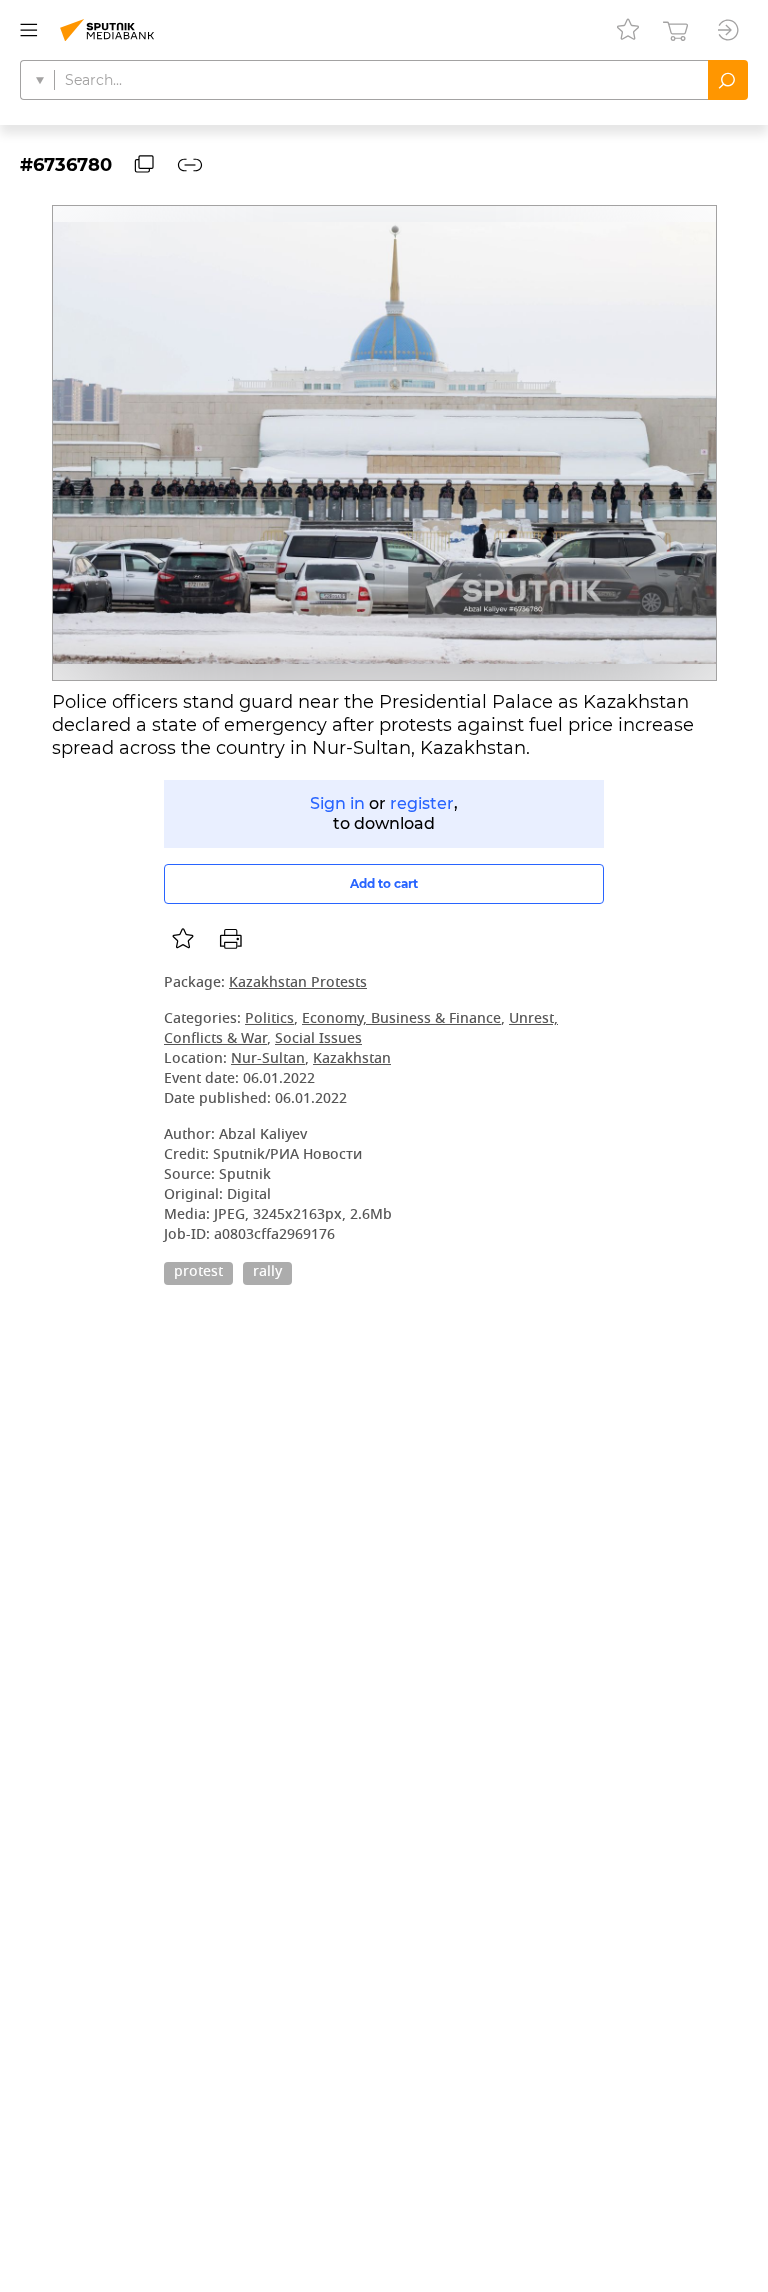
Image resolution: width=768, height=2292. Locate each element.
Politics (269, 1019)
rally (267, 1273)
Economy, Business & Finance (401, 1019)
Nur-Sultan (268, 1059)
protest (198, 1273)
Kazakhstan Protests (298, 983)
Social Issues (318, 1039)
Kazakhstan (352, 1059)
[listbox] (183, 939)
